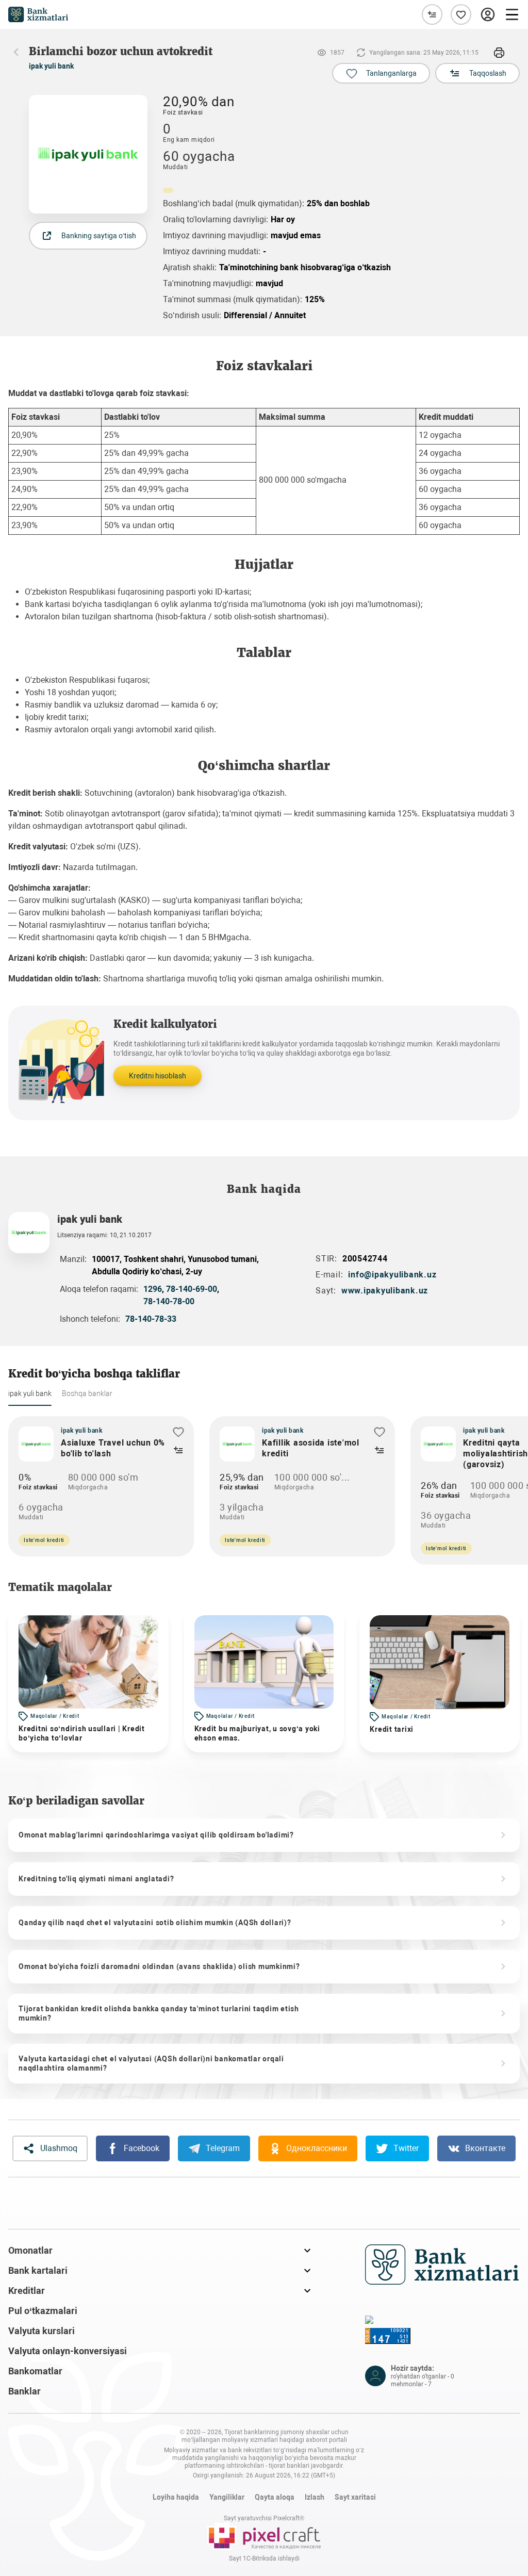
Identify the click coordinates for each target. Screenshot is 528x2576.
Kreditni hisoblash (158, 1076)
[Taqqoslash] (432, 14)
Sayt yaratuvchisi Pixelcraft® (264, 2518)
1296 (153, 1289)
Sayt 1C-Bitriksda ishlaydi (264, 2558)
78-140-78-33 (151, 1319)
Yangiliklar (227, 2497)
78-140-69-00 (192, 1289)
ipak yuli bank (51, 66)
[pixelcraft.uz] (264, 2536)
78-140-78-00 (169, 1301)
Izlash (315, 2497)
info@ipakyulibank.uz (392, 1275)
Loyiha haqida (176, 2497)
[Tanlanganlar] (461, 14)
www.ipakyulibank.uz (385, 1291)
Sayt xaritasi (355, 2497)
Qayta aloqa (275, 2497)
